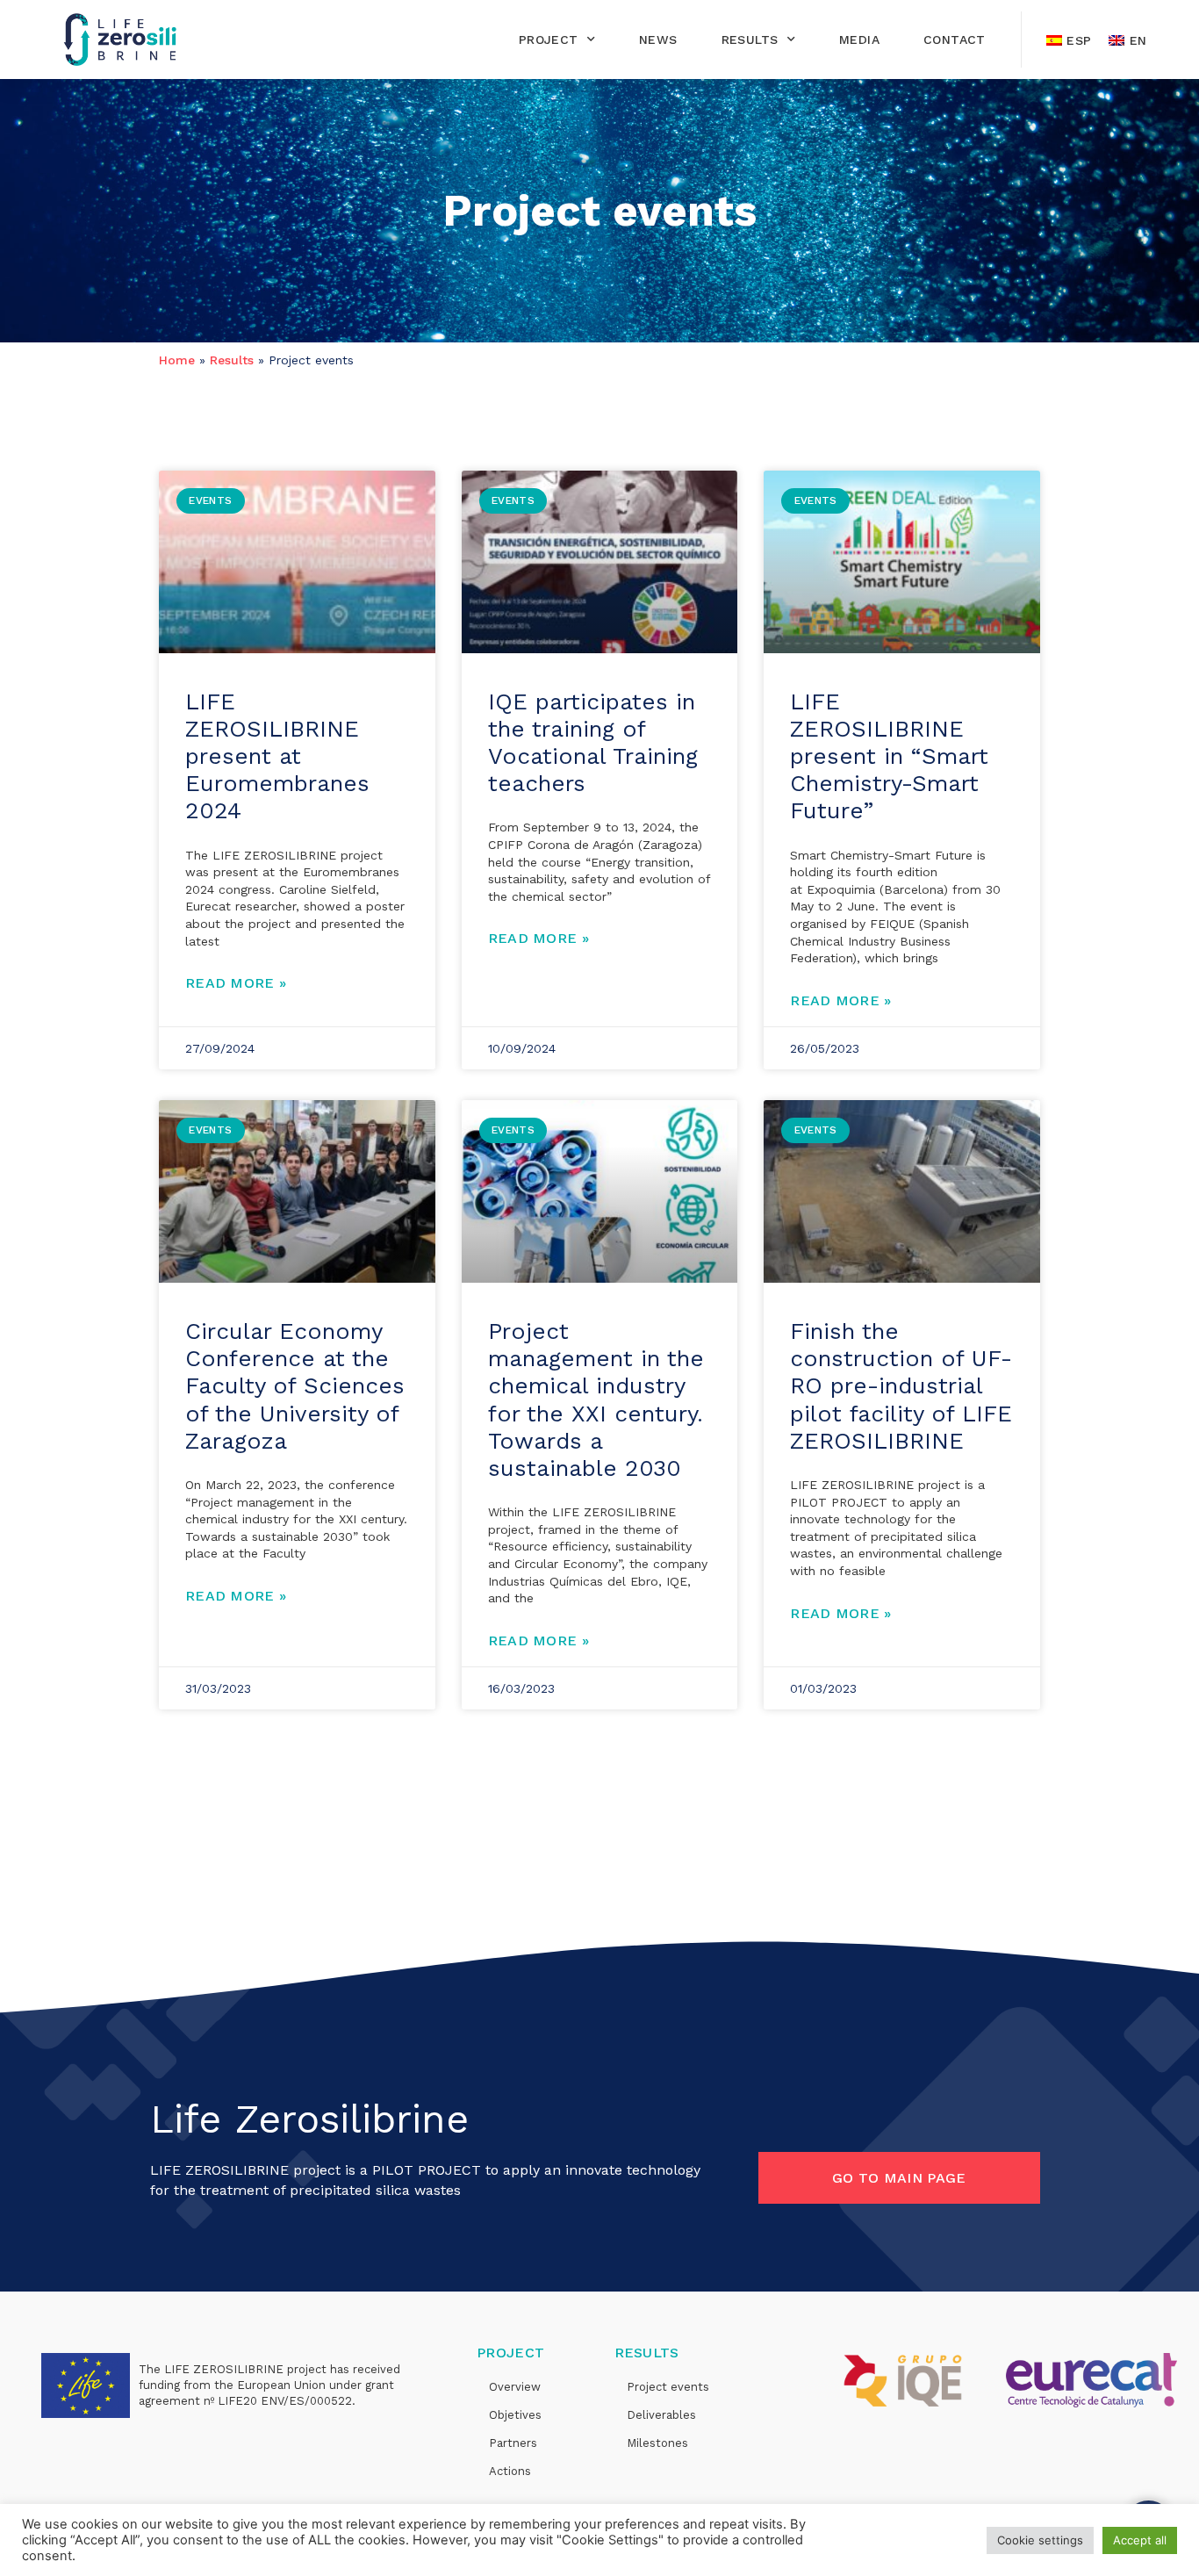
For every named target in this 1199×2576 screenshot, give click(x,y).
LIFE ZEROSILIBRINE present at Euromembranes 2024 (277, 756)
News (658, 40)
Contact (955, 40)
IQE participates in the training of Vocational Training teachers (593, 743)
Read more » (236, 983)
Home (177, 360)
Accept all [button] (1140, 2540)
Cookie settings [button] (1040, 2540)
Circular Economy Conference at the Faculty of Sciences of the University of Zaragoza (295, 1386)
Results (750, 40)
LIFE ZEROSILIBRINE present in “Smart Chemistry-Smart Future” (889, 756)
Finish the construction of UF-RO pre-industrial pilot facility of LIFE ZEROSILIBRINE (901, 1386)
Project (549, 40)
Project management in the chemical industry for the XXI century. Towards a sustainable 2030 (596, 1400)
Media (859, 40)
